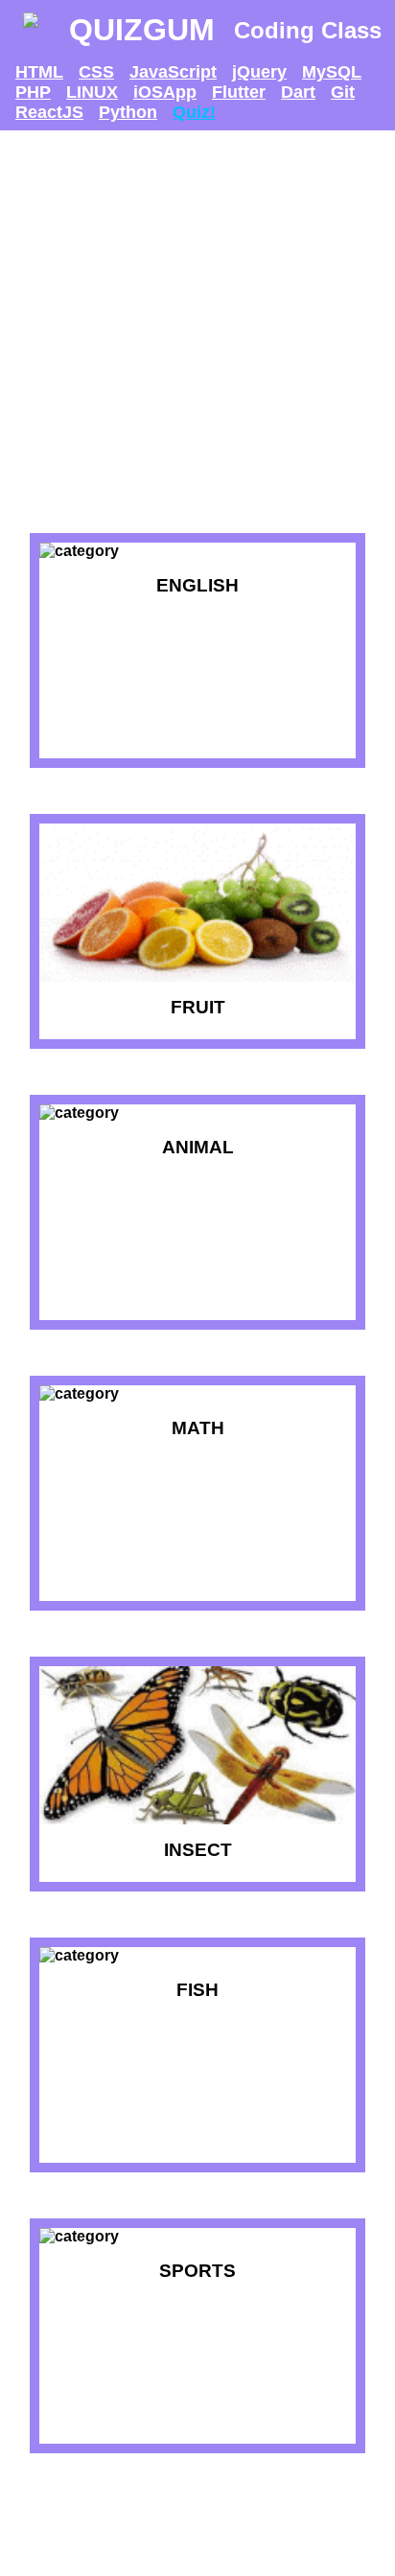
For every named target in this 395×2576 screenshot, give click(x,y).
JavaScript (173, 72)
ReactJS (49, 112)
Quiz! (194, 112)
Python (128, 112)
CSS (96, 72)
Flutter (239, 92)
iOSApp (165, 92)
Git (343, 92)
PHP (33, 92)
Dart (298, 92)
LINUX (92, 92)
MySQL (332, 72)
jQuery (259, 72)
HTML (39, 72)
